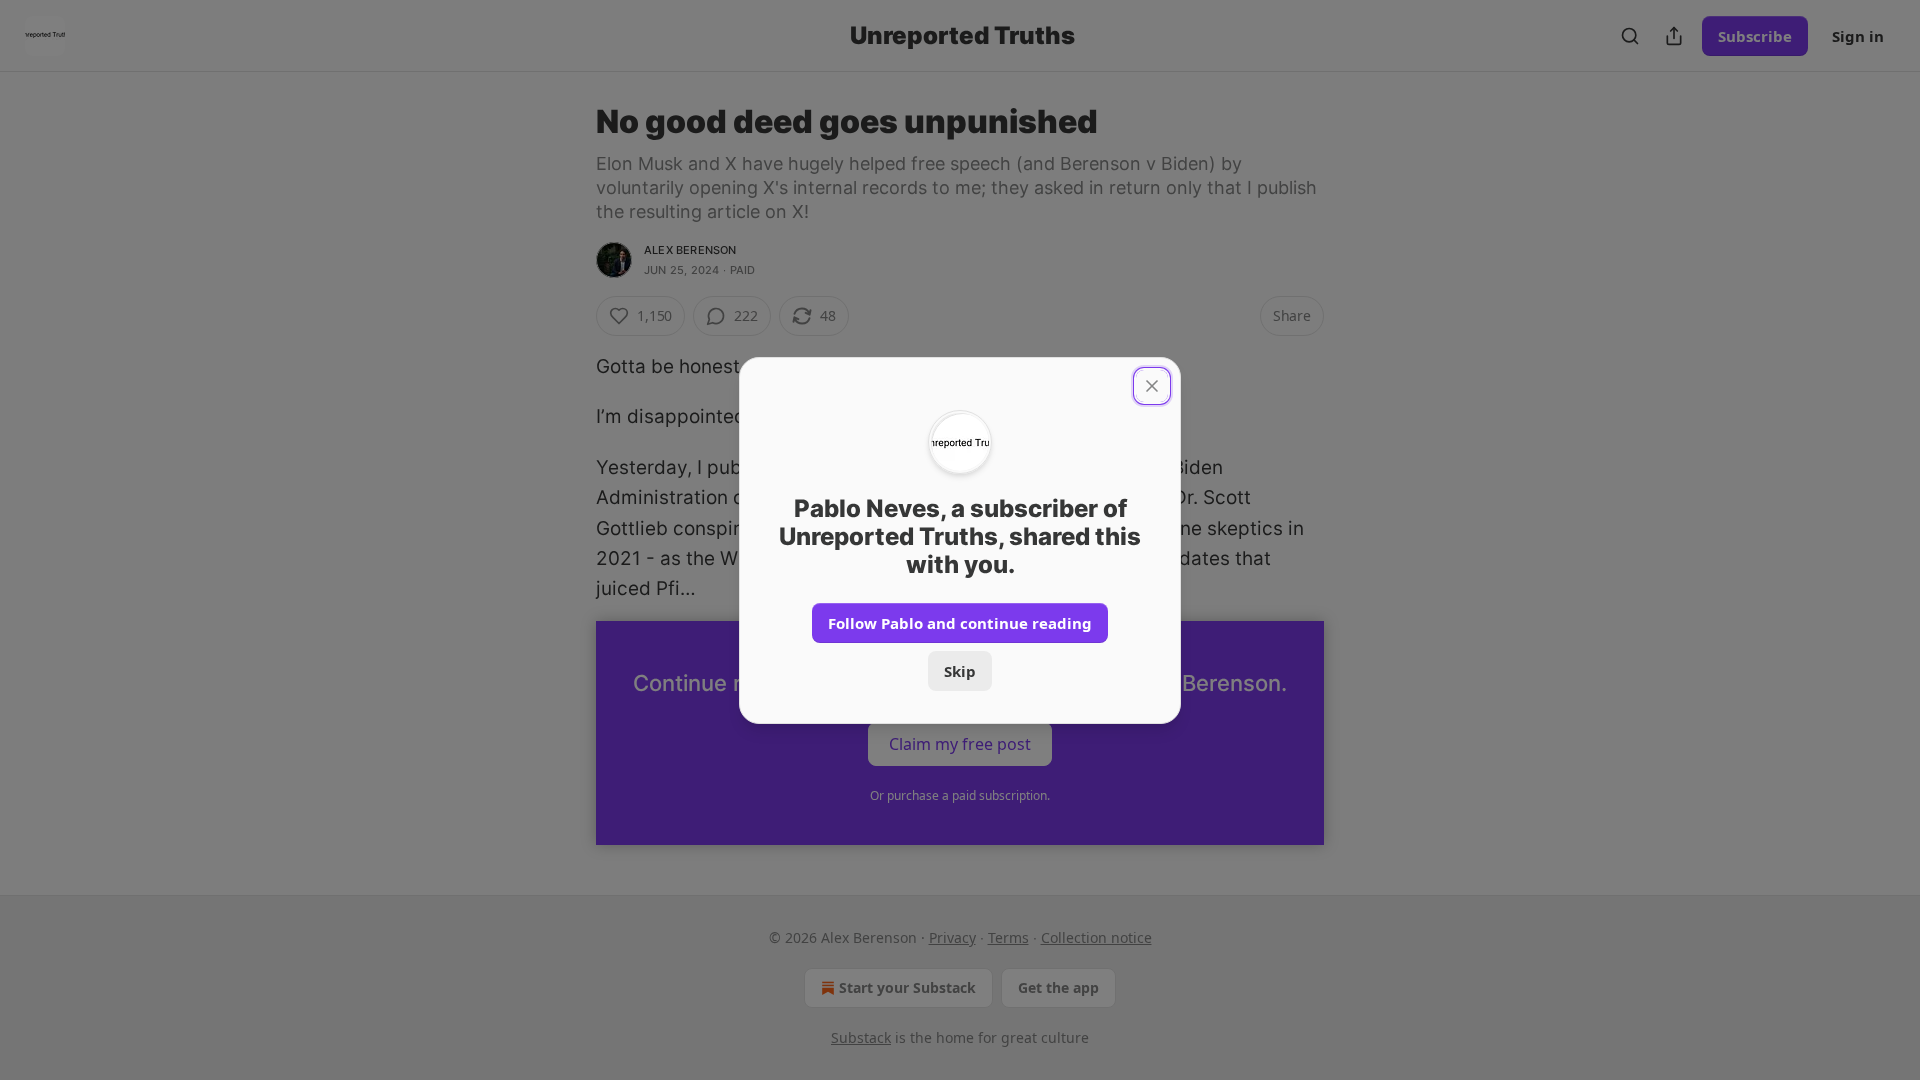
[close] (1152, 386)
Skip (960, 671)
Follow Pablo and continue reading (960, 623)
